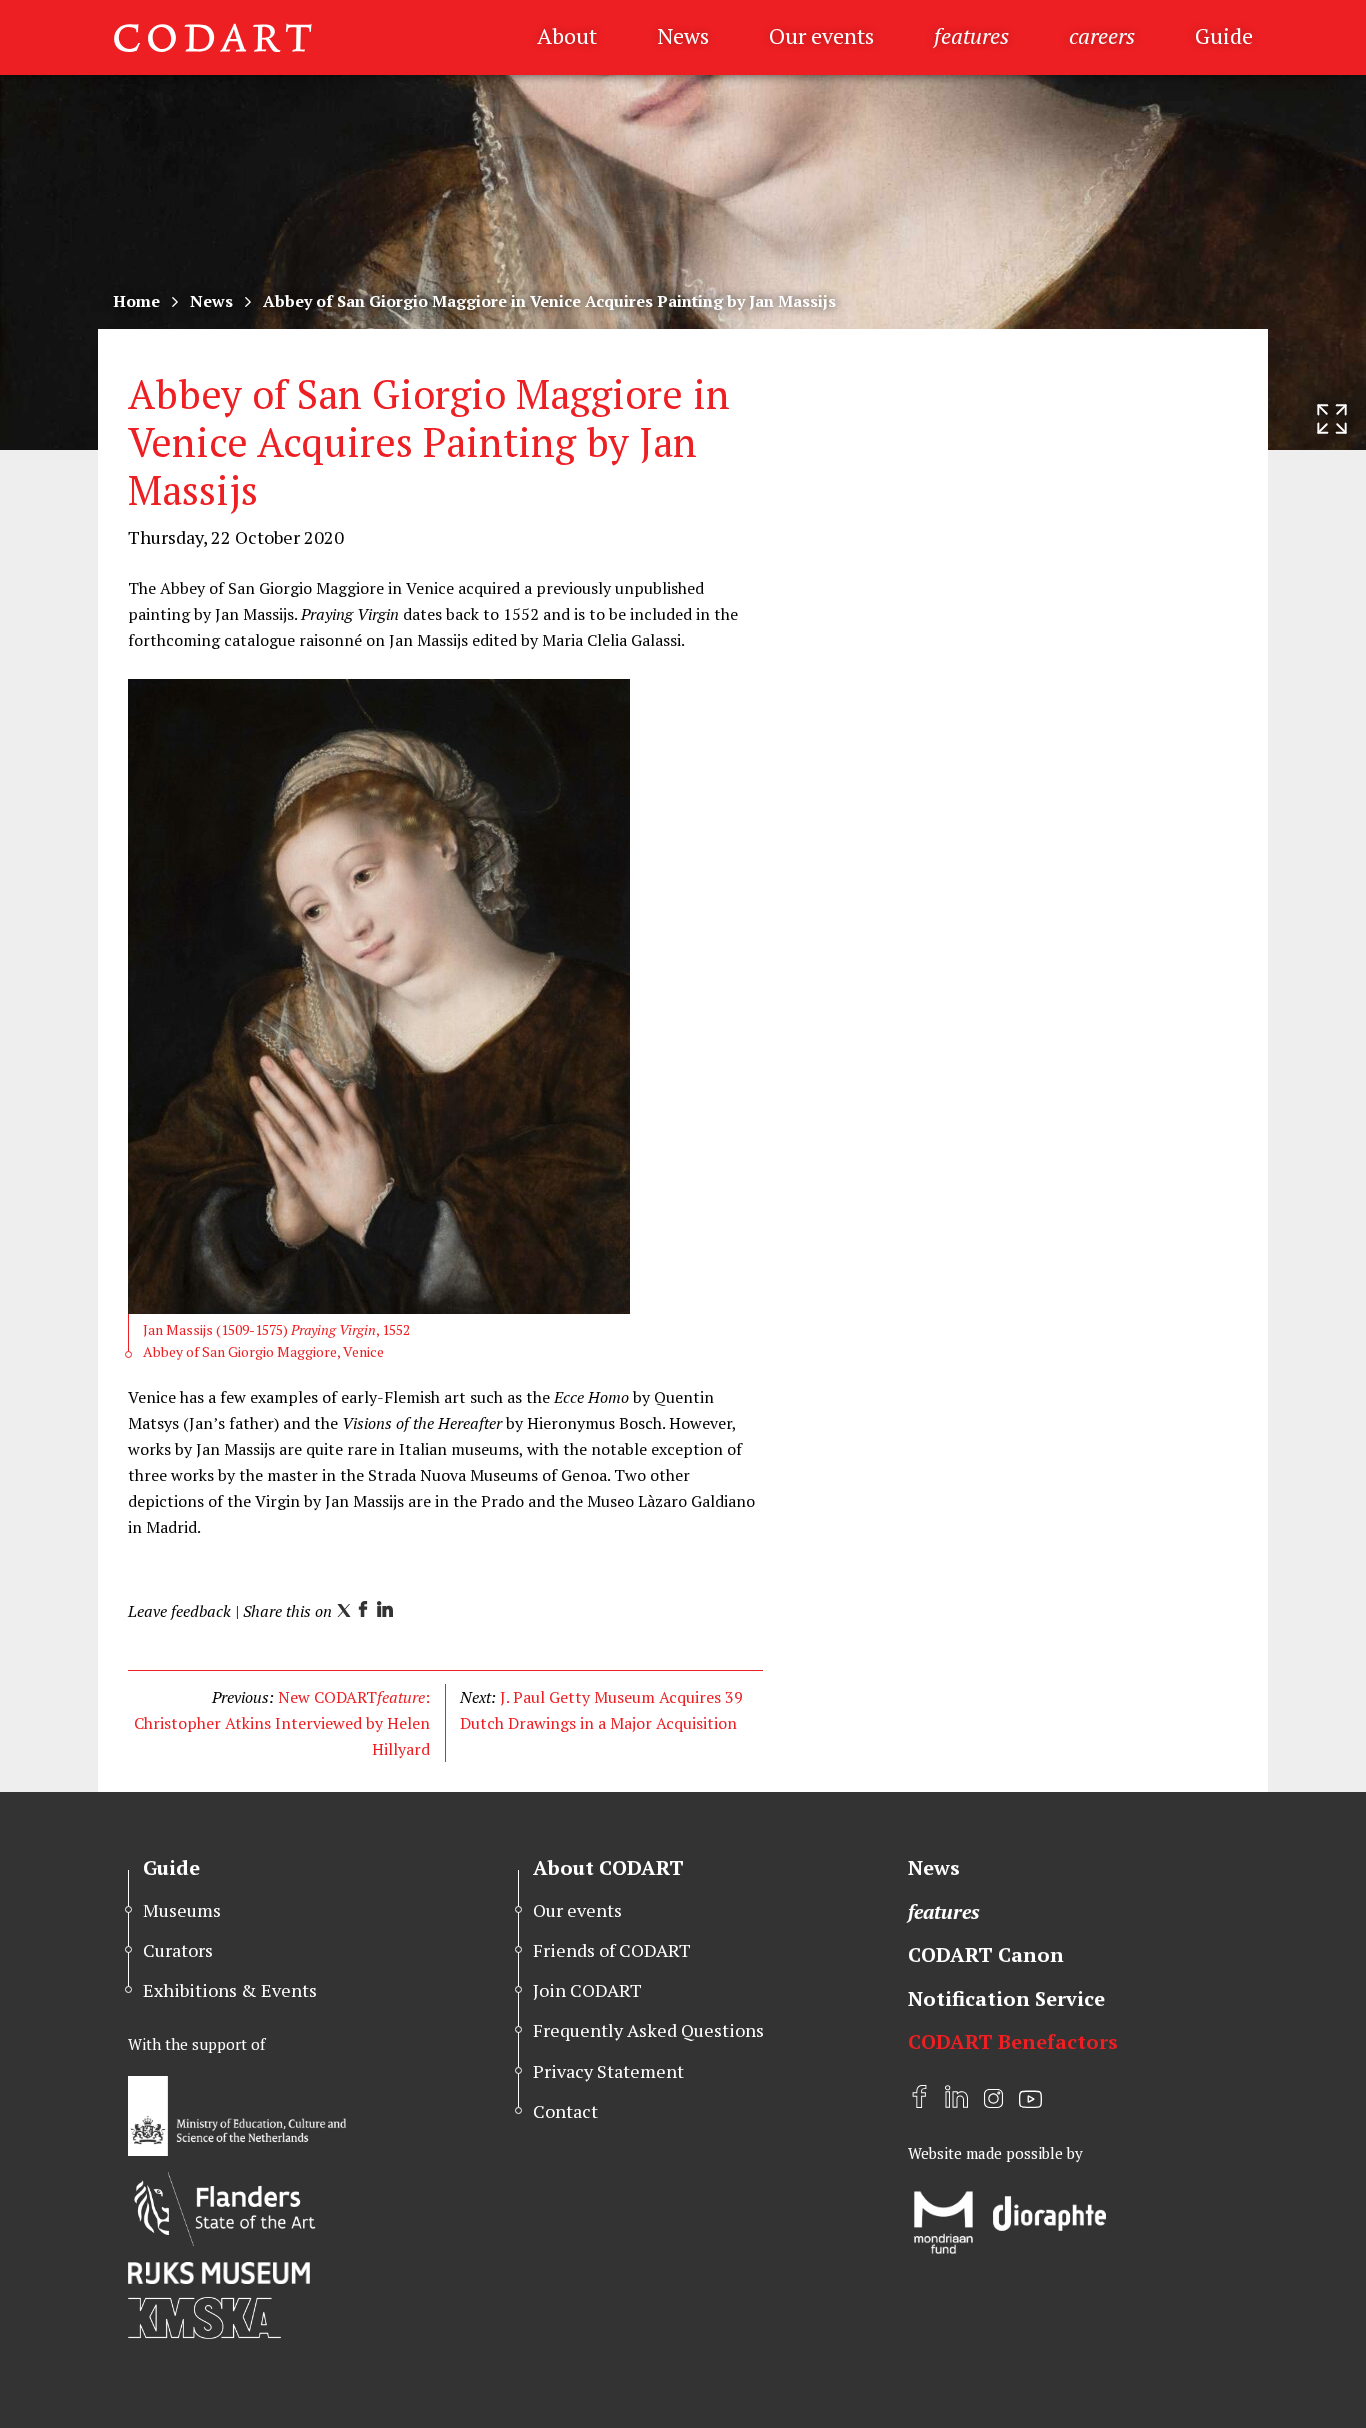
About (567, 35)
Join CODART (587, 1990)
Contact (565, 2111)
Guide (1224, 35)
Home (136, 301)
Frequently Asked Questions (648, 2030)
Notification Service (1006, 1998)
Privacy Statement (608, 2071)
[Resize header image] (1332, 419)
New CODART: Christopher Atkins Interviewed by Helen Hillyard (282, 1723)
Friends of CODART (612, 1950)
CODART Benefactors (1013, 2041)
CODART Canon (986, 1954)
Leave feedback (179, 1611)
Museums (182, 1910)
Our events (821, 35)
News (683, 35)
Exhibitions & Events (230, 1990)
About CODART (608, 1867)
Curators (178, 1950)
